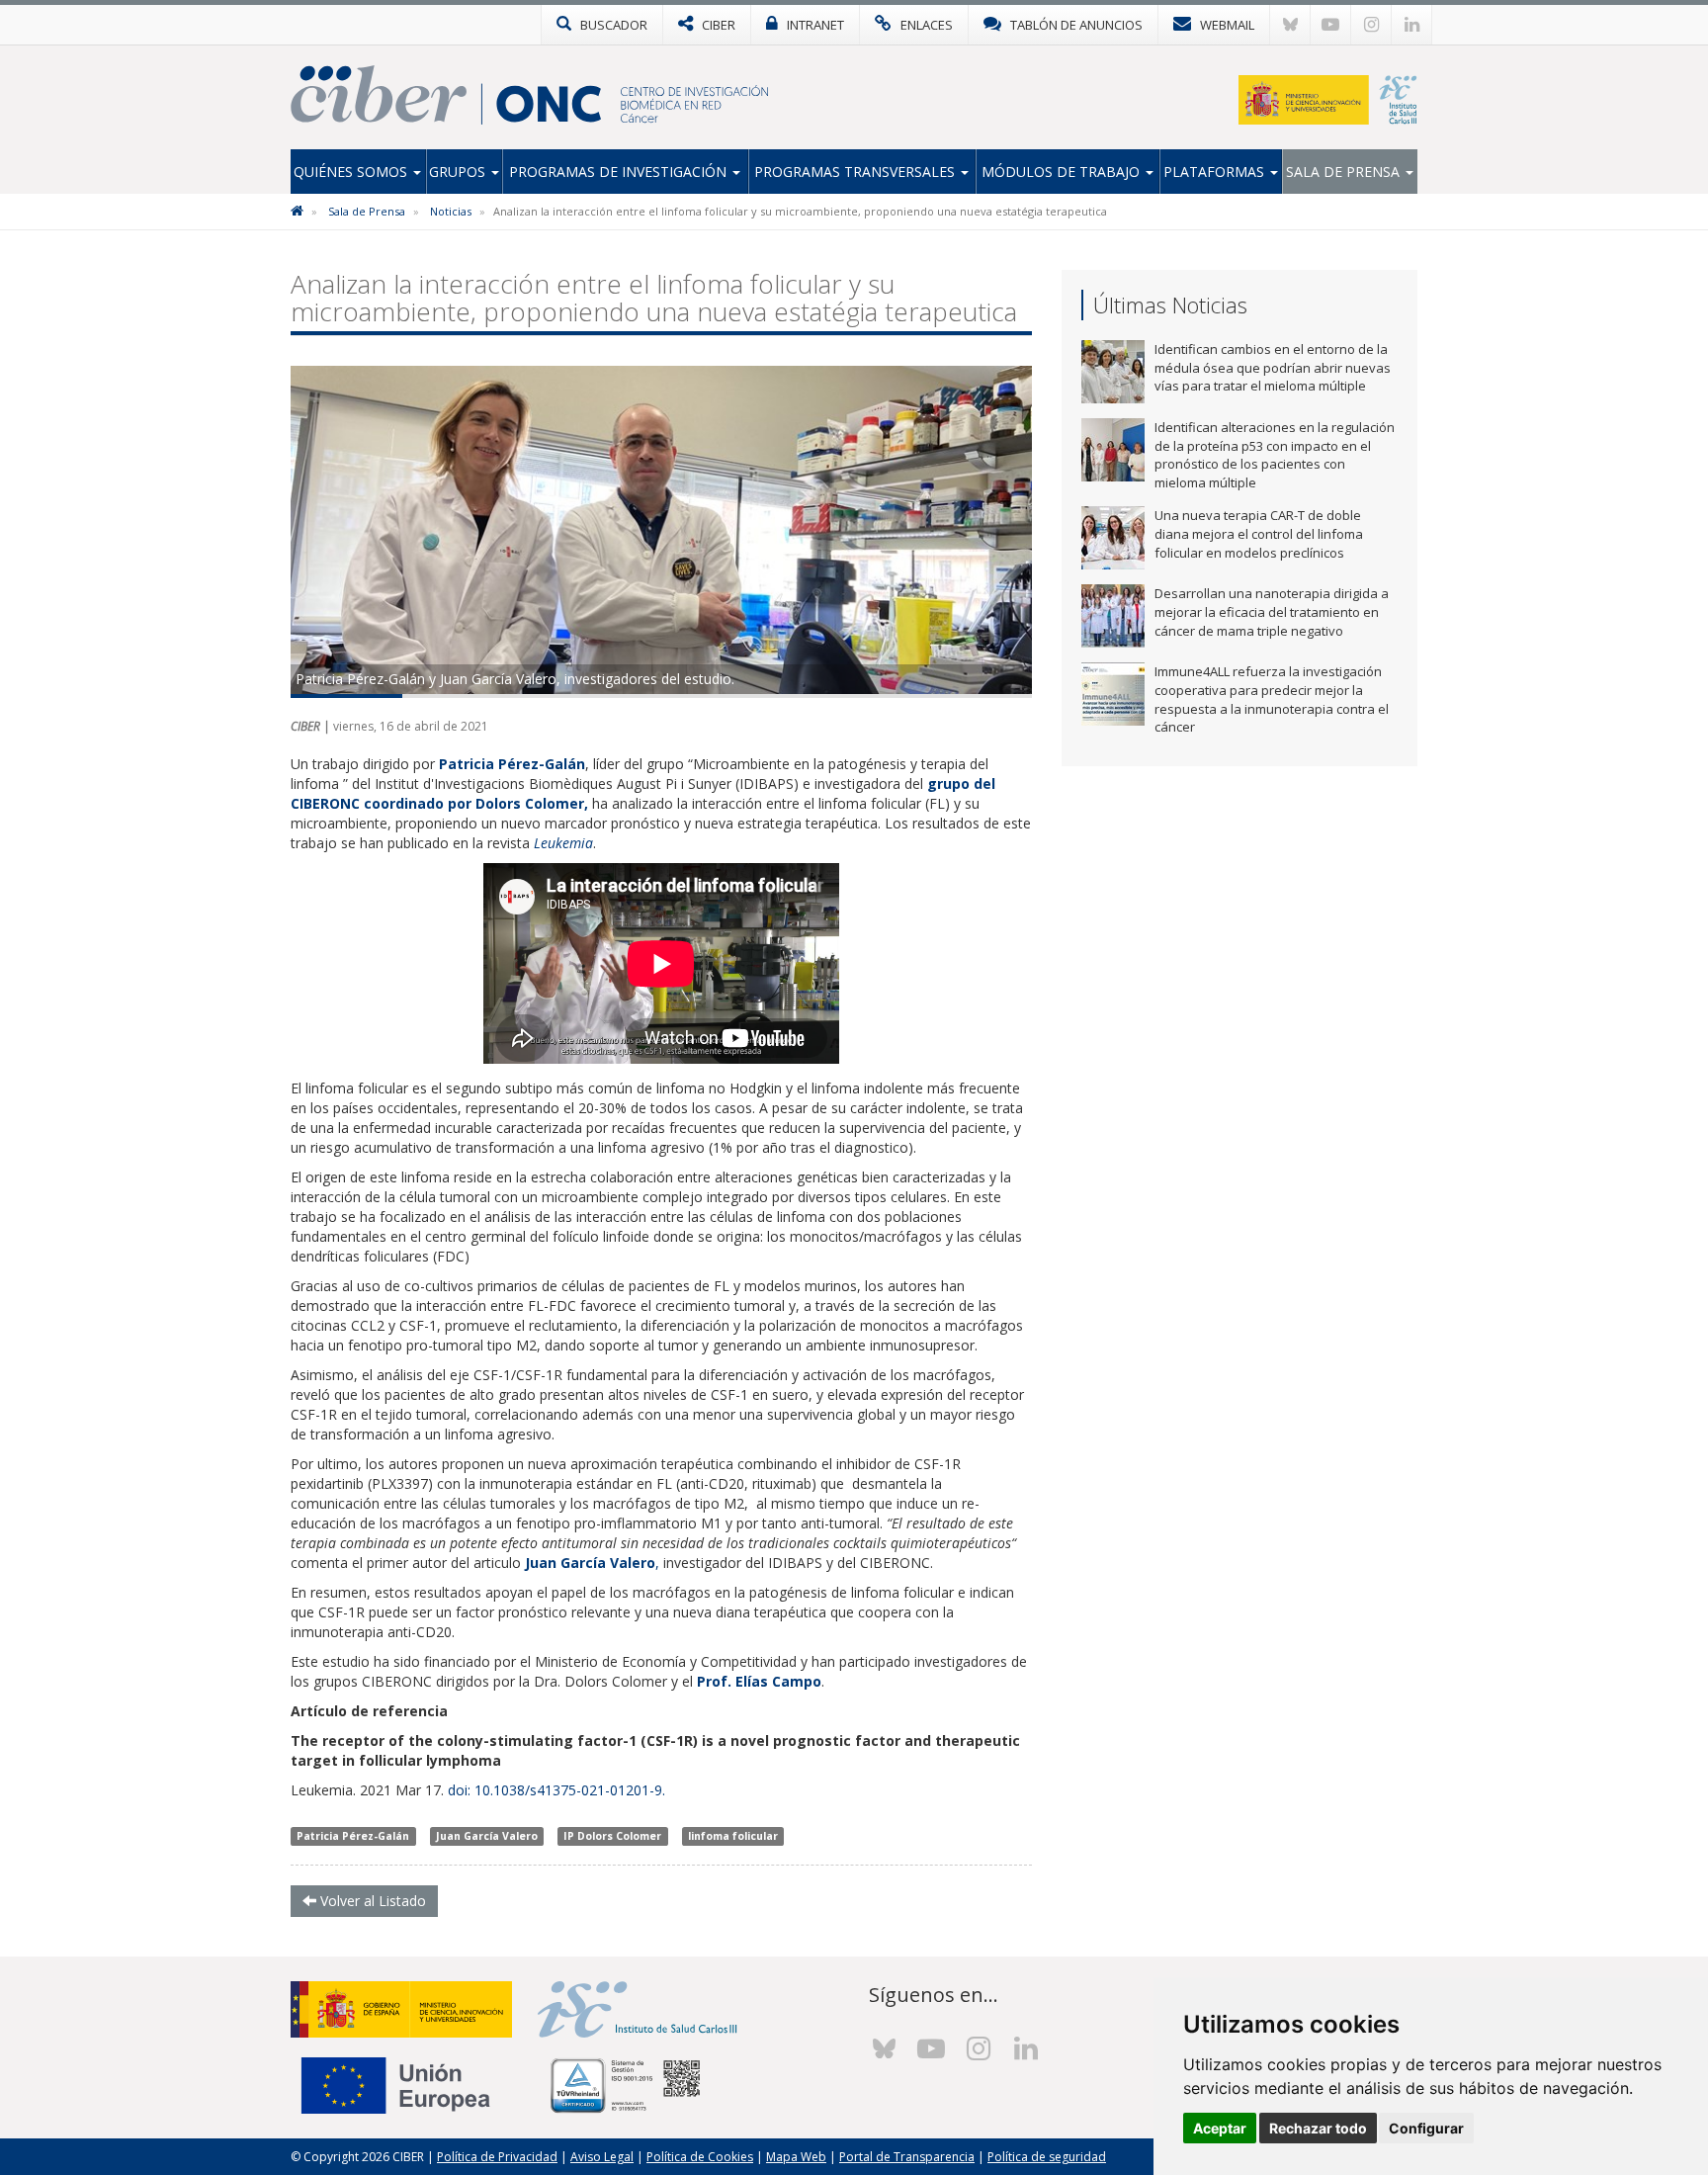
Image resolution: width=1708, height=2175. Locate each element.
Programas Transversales (856, 172)
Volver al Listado (371, 1901)
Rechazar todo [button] (1318, 2128)
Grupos (459, 172)
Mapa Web (796, 2157)
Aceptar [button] (1220, 2128)
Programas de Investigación (620, 172)
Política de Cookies (700, 2157)
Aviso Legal (602, 2157)
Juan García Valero (487, 1836)
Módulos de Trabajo (1063, 172)
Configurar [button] (1426, 2128)
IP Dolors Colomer (612, 1836)
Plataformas (1216, 172)
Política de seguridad (1047, 2157)
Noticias (451, 211)
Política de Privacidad (497, 2157)
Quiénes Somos (352, 172)
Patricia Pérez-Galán (353, 1836)
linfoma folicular (733, 1836)
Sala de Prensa (1345, 172)
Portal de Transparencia (907, 2157)
